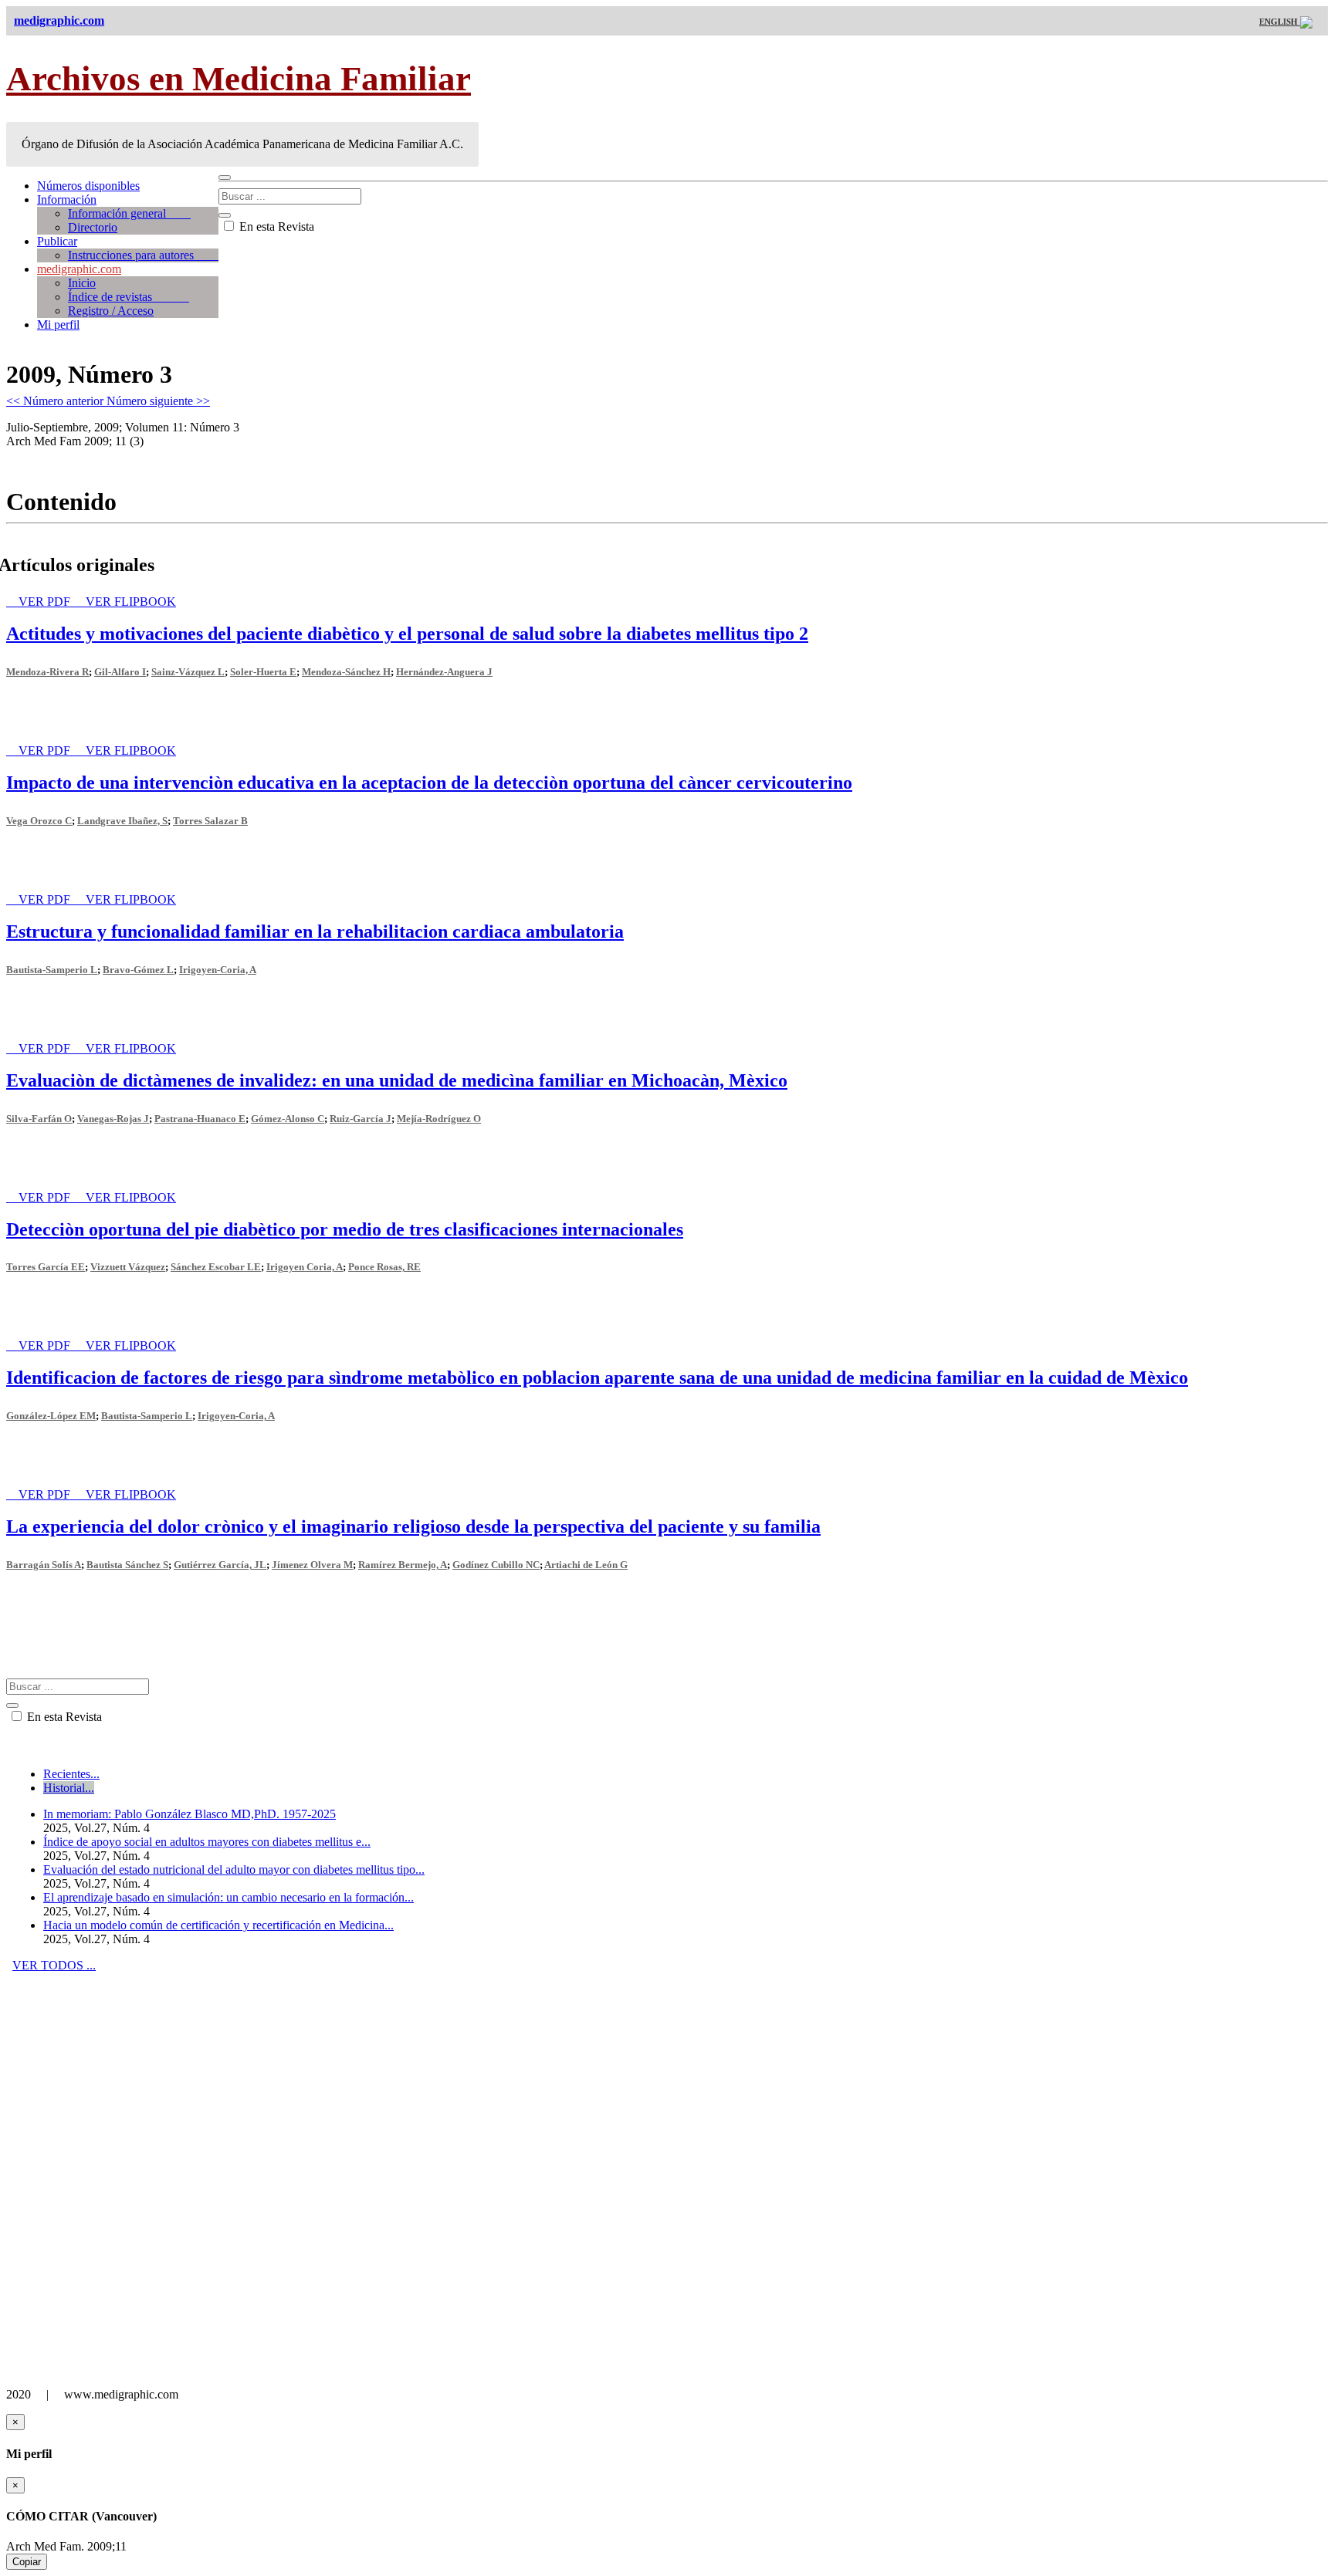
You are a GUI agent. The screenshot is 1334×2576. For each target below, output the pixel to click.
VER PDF (46, 602)
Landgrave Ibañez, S (122, 821)
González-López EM (51, 1416)
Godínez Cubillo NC (496, 1565)
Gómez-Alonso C (288, 1119)
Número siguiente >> (158, 401)
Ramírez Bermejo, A (403, 1565)
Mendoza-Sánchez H (346, 672)
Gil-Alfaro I (120, 672)
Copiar (27, 2562)
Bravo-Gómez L (138, 970)
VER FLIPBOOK (131, 602)
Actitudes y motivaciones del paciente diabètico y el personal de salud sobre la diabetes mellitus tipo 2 (407, 634)
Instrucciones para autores (143, 255)
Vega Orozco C (39, 821)
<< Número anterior (56, 401)
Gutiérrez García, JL (220, 1565)
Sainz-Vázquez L (188, 672)
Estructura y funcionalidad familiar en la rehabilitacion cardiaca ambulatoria (315, 931)
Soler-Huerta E (263, 672)
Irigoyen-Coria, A (218, 970)
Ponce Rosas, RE (384, 1267)
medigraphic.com (79, 269)
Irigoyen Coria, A (305, 1267)
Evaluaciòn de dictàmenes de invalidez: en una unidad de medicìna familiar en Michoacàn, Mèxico (397, 1080)
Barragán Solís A (44, 1565)
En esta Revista (275, 226)
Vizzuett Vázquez (128, 1267)
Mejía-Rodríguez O (439, 1119)
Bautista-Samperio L (52, 970)
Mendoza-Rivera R (47, 672)
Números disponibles (88, 186)
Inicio (82, 283)
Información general (129, 213)
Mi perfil (58, 325)
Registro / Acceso (111, 311)
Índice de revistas (129, 297)
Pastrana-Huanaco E (200, 1119)
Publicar (57, 241)
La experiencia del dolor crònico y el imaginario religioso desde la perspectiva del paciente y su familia (413, 1526)
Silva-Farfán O (39, 1119)
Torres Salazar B (210, 821)
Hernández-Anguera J (444, 672)
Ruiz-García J (361, 1119)
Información (67, 199)
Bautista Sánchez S (127, 1565)
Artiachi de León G (586, 1565)
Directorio (93, 227)
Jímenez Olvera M (312, 1565)
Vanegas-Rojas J (113, 1119)
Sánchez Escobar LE (216, 1267)
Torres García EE (46, 1267)
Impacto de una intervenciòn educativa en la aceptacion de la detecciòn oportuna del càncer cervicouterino (429, 783)
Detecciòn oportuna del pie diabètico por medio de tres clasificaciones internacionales (345, 1229)
